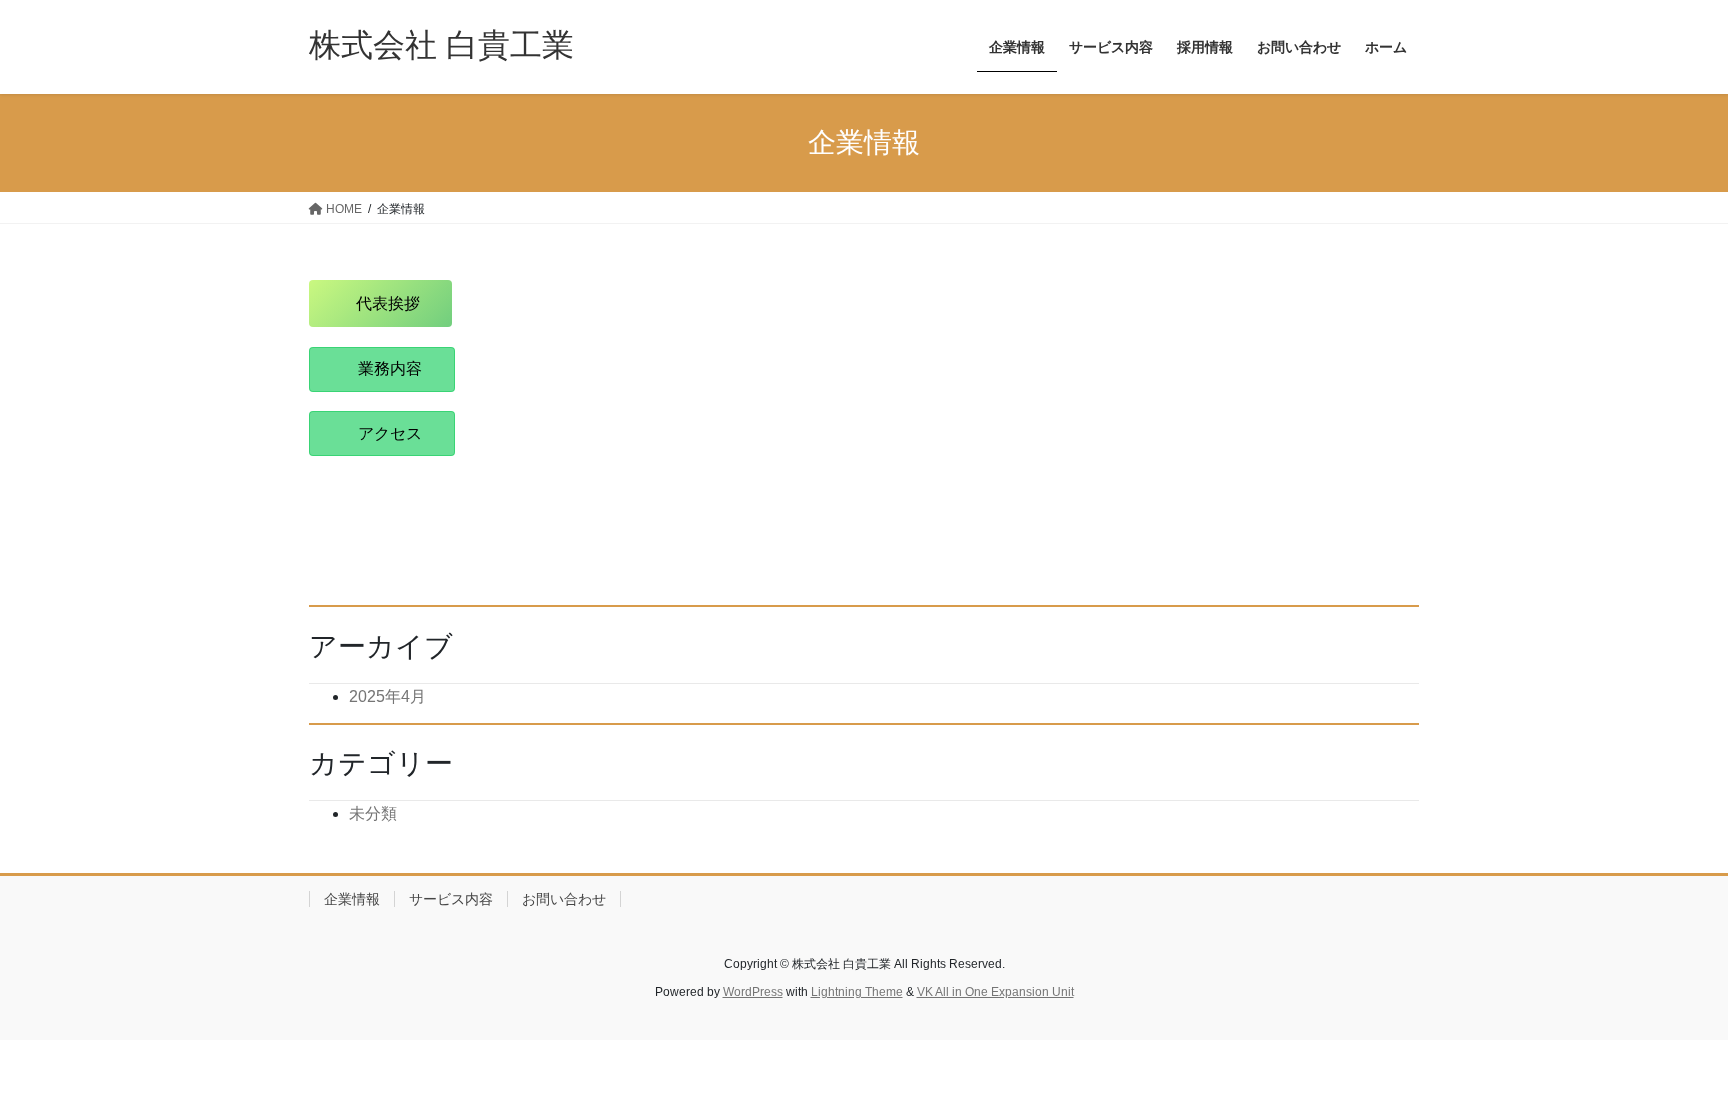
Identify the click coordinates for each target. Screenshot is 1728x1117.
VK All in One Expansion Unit (995, 992)
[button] (382, 369)
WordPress (753, 992)
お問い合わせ (564, 899)
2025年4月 (387, 696)
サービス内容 (451, 899)
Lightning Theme (857, 992)
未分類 (373, 813)
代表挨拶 (388, 303)
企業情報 (352, 899)
